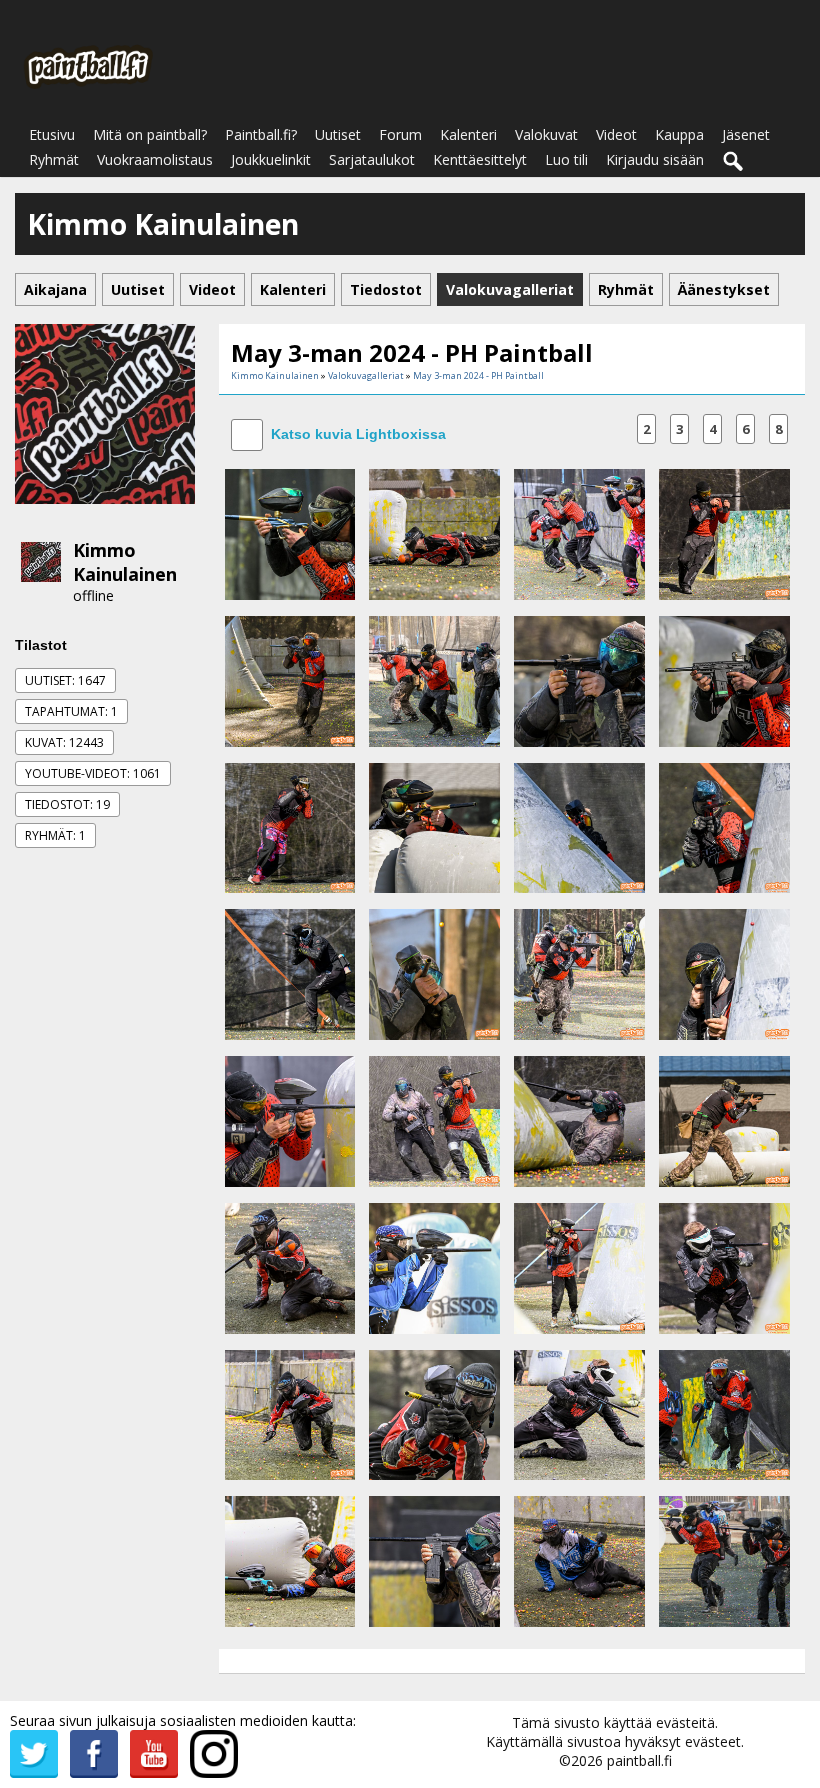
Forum (400, 134)
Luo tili (566, 159)
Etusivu (52, 134)
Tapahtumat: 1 (71, 711)
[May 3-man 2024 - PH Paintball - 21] (290, 1266)
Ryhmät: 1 (55, 835)
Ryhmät (54, 159)
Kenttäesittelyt (480, 159)
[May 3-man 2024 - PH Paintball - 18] (434, 1119)
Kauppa (679, 134)
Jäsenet (746, 134)
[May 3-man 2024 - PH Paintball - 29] (290, 1559)
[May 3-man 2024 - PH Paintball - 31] (579, 1559)
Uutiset (338, 134)
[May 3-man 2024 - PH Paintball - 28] (724, 1413)
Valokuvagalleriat (366, 375)
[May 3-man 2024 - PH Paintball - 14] (434, 972)
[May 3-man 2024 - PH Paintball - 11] (579, 826)
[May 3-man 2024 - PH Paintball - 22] (434, 1266)
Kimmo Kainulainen (125, 562)
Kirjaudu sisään (655, 159)
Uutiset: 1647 (65, 680)
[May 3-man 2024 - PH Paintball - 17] (290, 1119)
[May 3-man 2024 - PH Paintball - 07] (579, 679)
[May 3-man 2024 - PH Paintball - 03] (579, 532)
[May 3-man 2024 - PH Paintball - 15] (579, 972)
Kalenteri (468, 134)
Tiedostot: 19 (67, 804)
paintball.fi (639, 1760)
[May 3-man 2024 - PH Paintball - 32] (724, 1559)
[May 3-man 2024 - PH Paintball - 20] (724, 1119)
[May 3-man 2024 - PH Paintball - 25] (290, 1413)
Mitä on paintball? (150, 134)
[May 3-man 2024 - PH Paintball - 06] (434, 679)
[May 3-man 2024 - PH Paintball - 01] (290, 532)
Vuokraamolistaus (155, 159)
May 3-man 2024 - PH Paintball (478, 375)
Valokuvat (546, 134)
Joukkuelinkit (271, 159)
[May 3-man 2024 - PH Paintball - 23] (579, 1266)
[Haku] (734, 162)
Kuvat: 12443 (64, 742)
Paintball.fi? (261, 134)
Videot (616, 134)
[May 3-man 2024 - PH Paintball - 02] (434, 532)
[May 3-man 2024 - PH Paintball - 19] (579, 1119)
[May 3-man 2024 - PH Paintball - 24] (724, 1266)
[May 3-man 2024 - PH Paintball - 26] (434, 1413)
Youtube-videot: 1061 (93, 773)
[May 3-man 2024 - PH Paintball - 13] (290, 972)
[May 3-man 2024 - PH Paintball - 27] (579, 1413)
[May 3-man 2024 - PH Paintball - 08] (724, 679)
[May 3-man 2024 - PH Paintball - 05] (290, 679)
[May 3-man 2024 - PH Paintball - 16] (724, 972)
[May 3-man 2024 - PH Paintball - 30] (434, 1559)
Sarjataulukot (372, 159)
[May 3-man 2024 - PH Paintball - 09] (290, 826)
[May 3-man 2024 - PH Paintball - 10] (434, 826)
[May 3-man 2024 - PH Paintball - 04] (724, 532)
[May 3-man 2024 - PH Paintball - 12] (724, 826)
